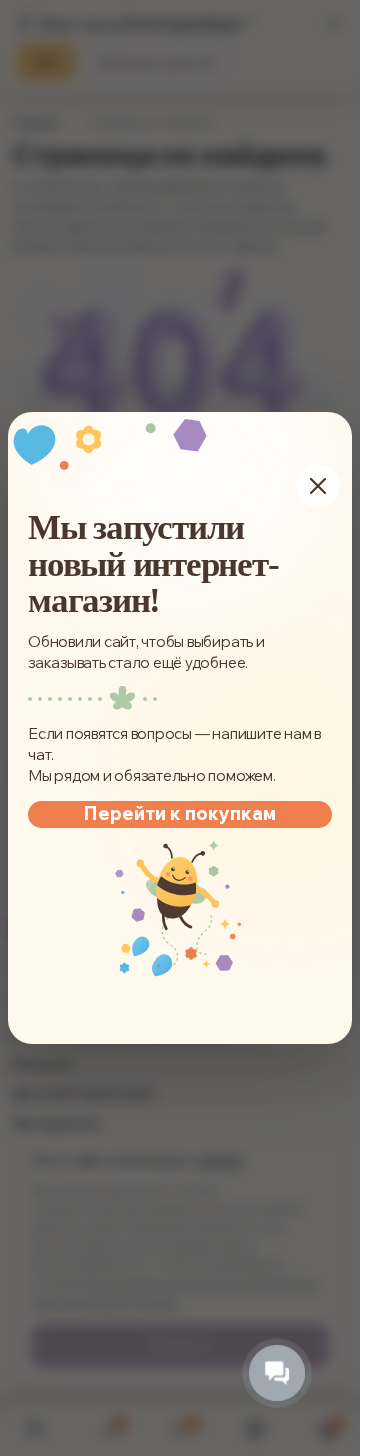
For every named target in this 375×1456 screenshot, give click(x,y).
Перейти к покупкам (180, 813)
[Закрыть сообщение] (318, 486)
